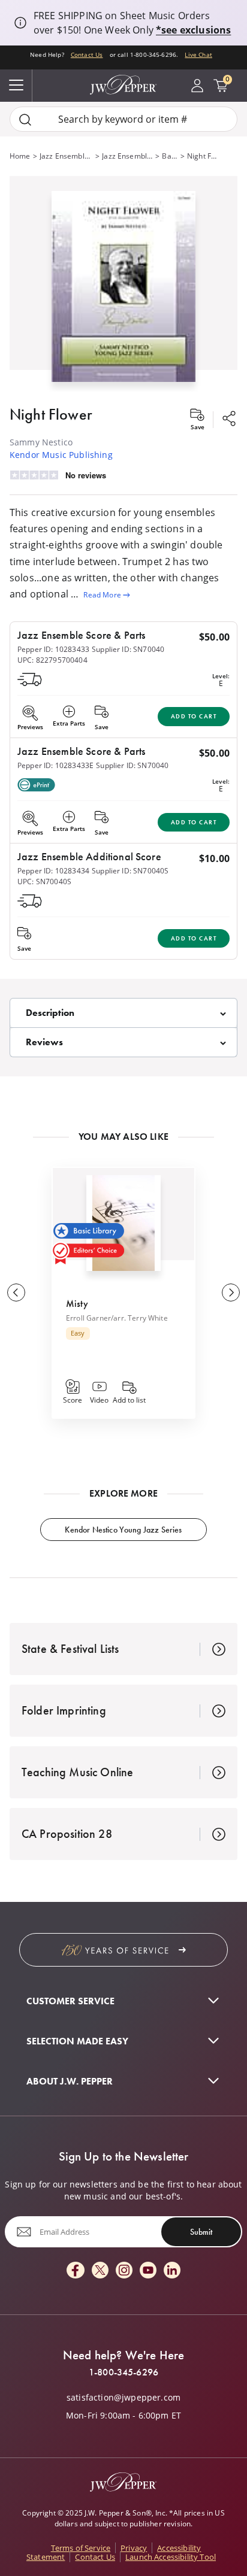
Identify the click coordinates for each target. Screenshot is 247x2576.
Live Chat (198, 54)
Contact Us (87, 54)
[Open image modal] (123, 291)
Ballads (170, 156)
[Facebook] (76, 2271)
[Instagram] (124, 2271)
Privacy (134, 2548)
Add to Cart (194, 716)
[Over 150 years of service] (123, 1950)
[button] (123, 284)
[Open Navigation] (16, 86)
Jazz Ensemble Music (66, 156)
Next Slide (231, 1292)
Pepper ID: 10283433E (55, 765)
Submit (201, 2232)
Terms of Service (81, 2548)
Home (20, 156)
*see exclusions (193, 30)
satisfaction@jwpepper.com (123, 2398)
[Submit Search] (25, 119)
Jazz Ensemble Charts (127, 156)
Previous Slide (16, 1292)
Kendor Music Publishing (61, 455)
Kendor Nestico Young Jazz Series (123, 1530)
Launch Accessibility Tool (171, 2557)
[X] (100, 2271)
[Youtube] (148, 2271)
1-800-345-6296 (123, 2372)
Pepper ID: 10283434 (53, 871)
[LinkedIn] (172, 2271)
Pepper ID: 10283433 (53, 649)
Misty (77, 1304)
